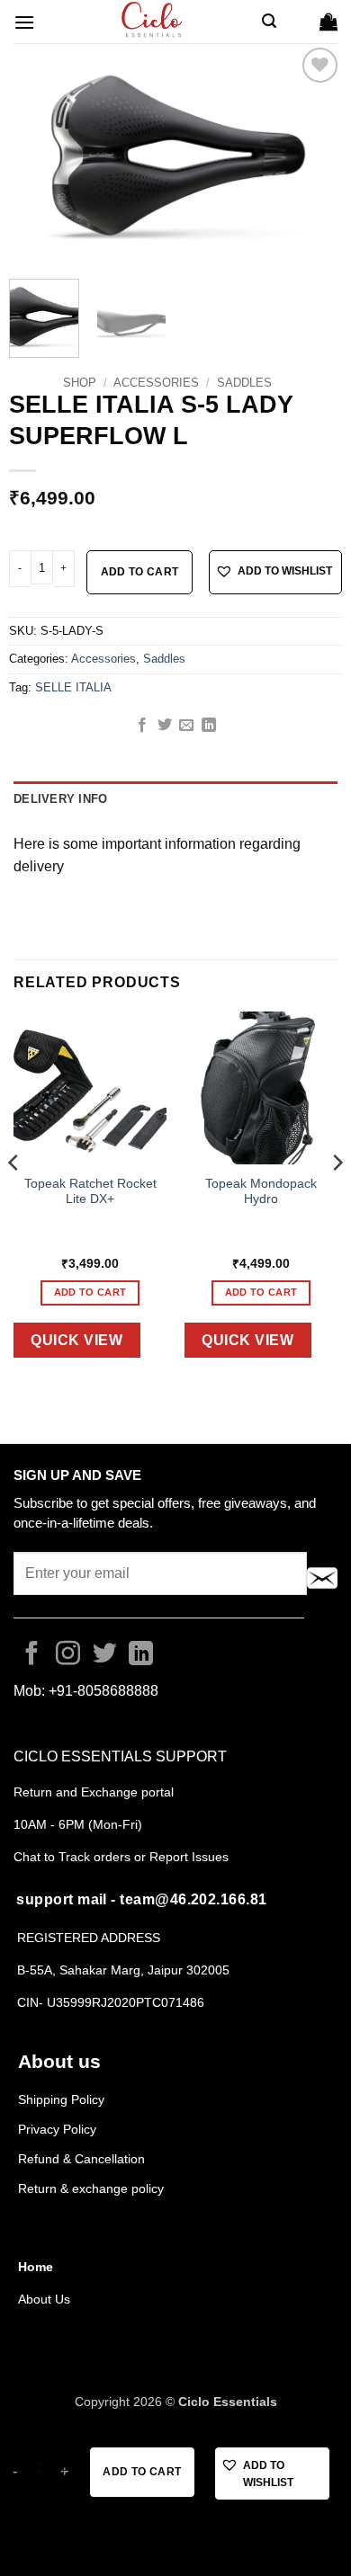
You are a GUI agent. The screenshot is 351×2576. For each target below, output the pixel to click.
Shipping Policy (61, 2099)
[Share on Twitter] (165, 726)
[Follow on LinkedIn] (141, 1655)
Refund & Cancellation (83, 2159)
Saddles (244, 383)
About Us (44, 2299)
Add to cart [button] (90, 1292)
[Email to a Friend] (186, 726)
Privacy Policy (57, 2129)
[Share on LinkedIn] (209, 726)
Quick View (76, 1340)
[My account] (298, 22)
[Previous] (38, 154)
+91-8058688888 (103, 1691)
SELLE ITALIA (73, 687)
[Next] (313, 154)
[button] (24, 22)
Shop (80, 383)
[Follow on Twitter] (105, 1655)
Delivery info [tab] (60, 799)
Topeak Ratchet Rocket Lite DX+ (90, 1192)
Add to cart (140, 572)
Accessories (156, 383)
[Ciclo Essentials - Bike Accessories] (153, 22)
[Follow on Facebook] (32, 1655)
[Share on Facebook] (142, 726)
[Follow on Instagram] (68, 1655)
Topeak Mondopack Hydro (261, 1192)
